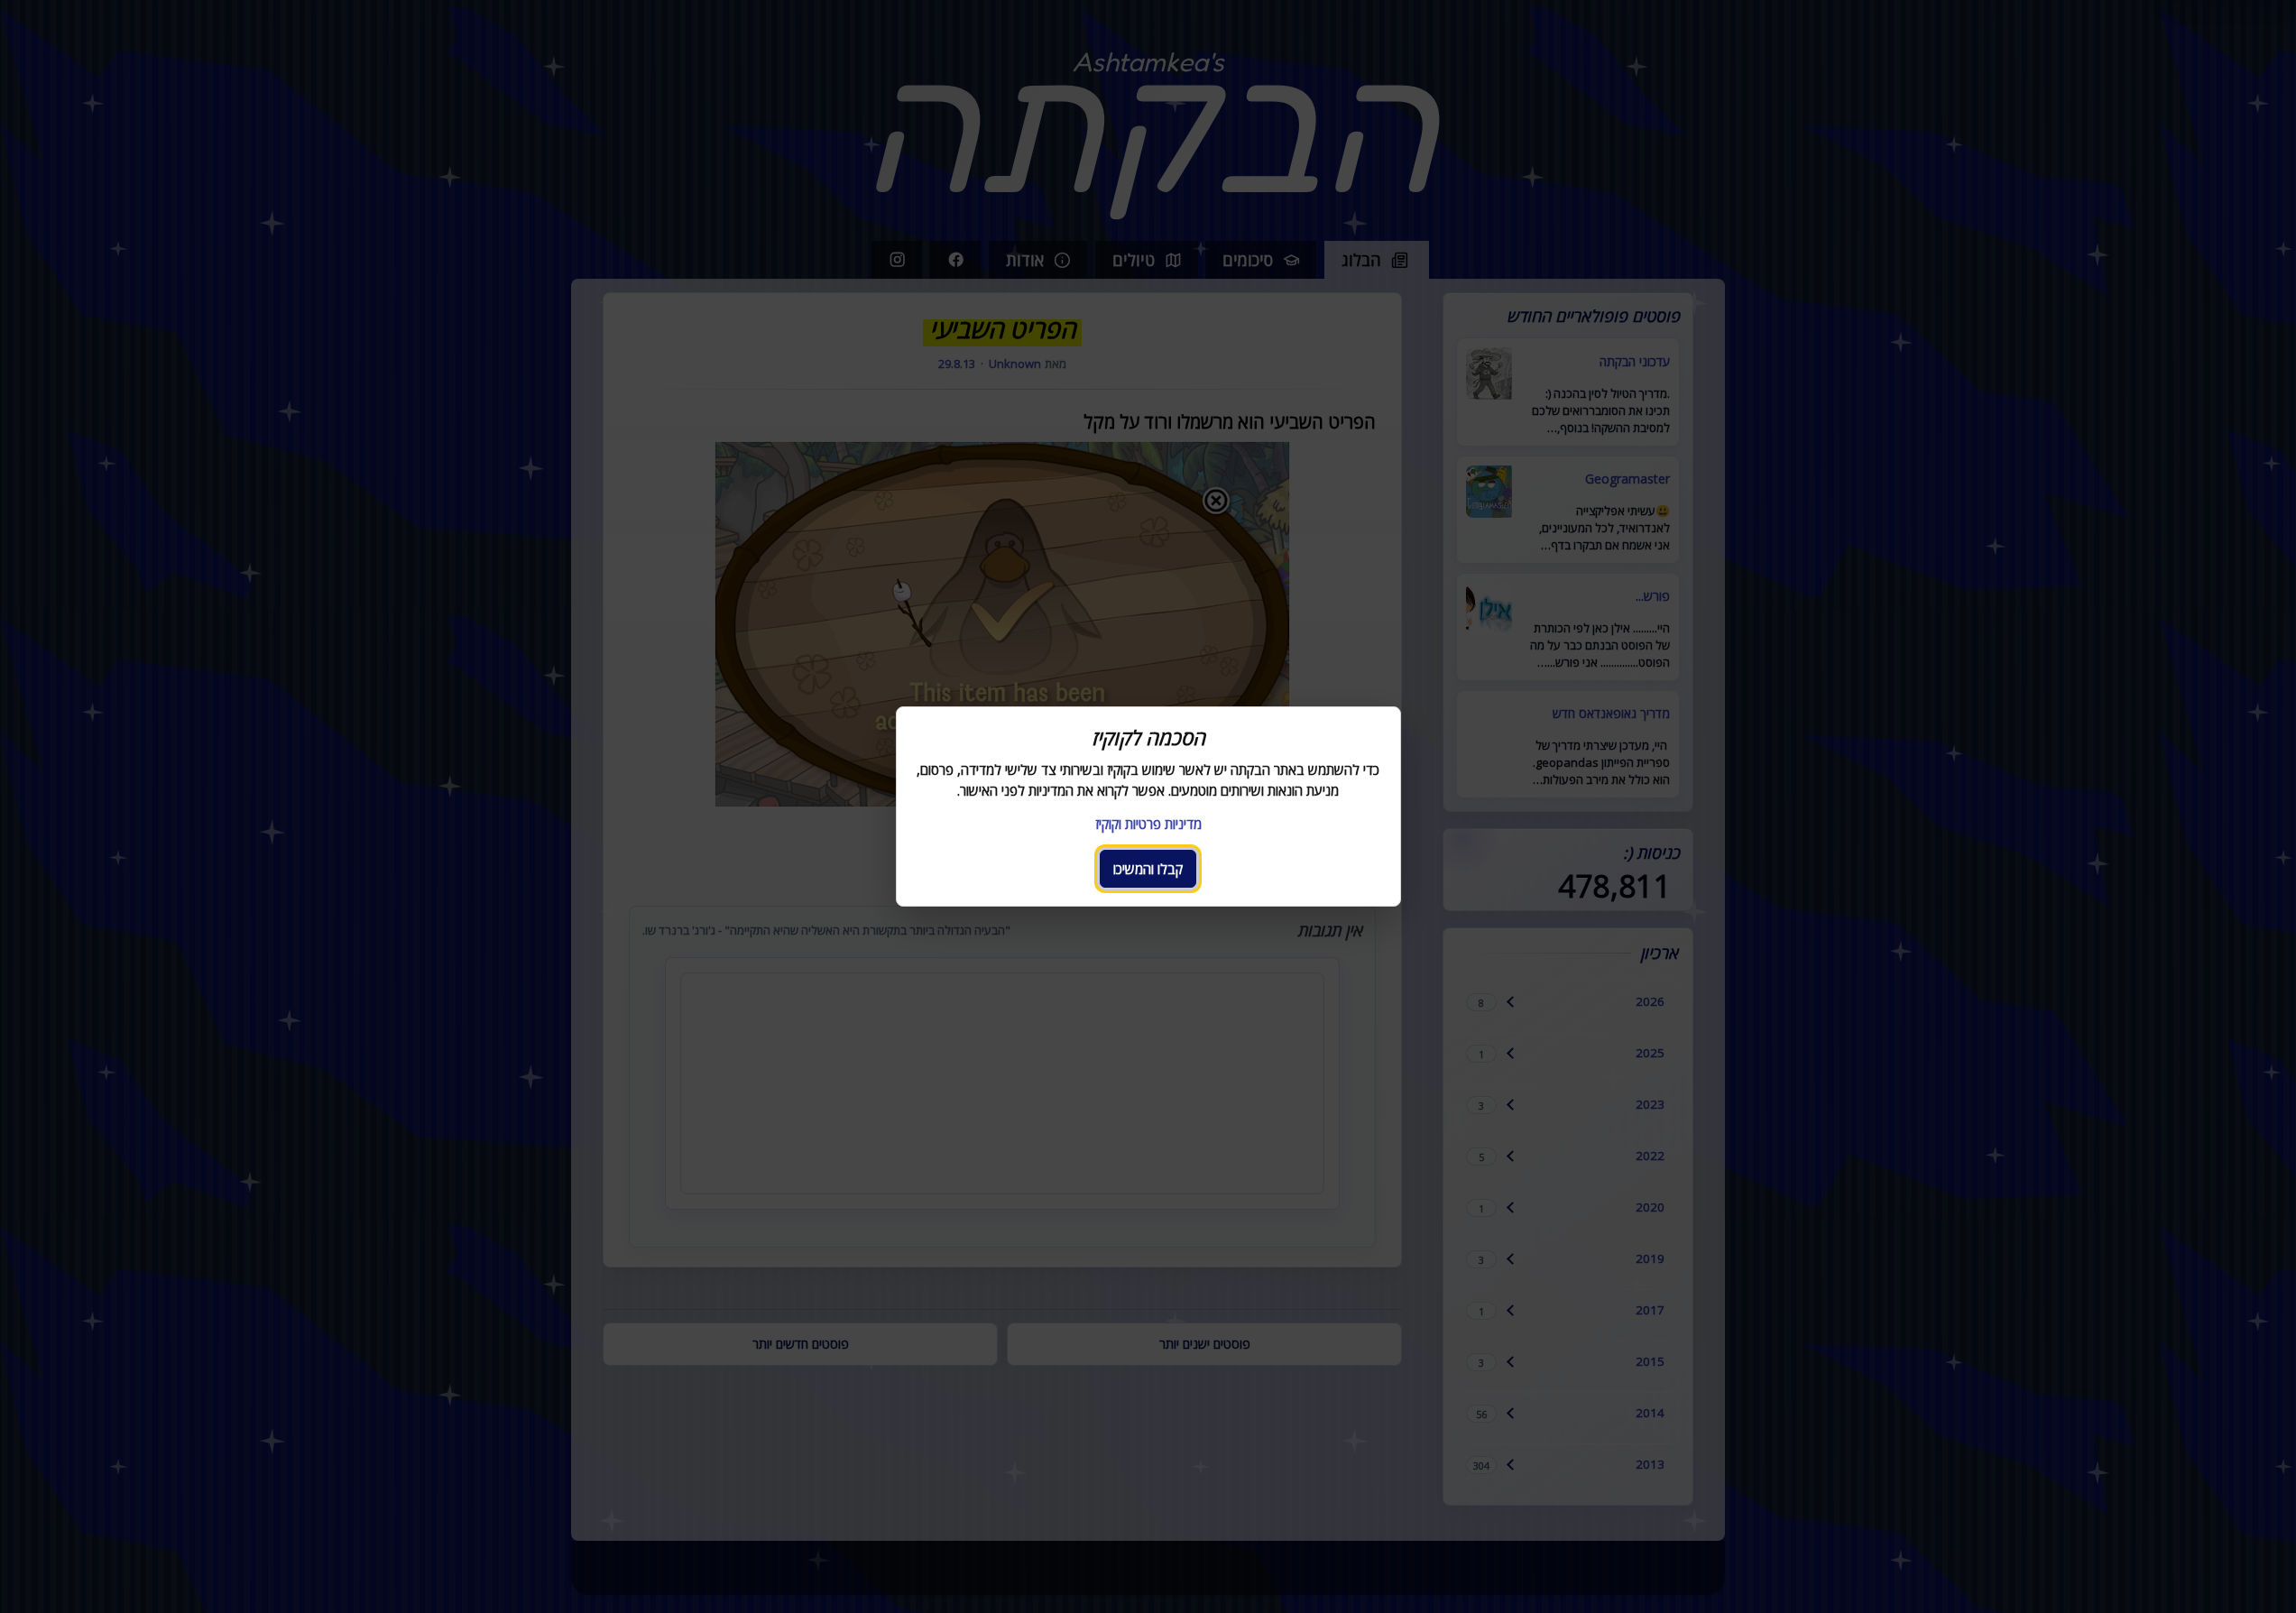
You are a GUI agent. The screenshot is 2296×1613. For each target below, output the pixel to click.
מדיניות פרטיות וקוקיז (1148, 824)
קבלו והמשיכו (1148, 869)
